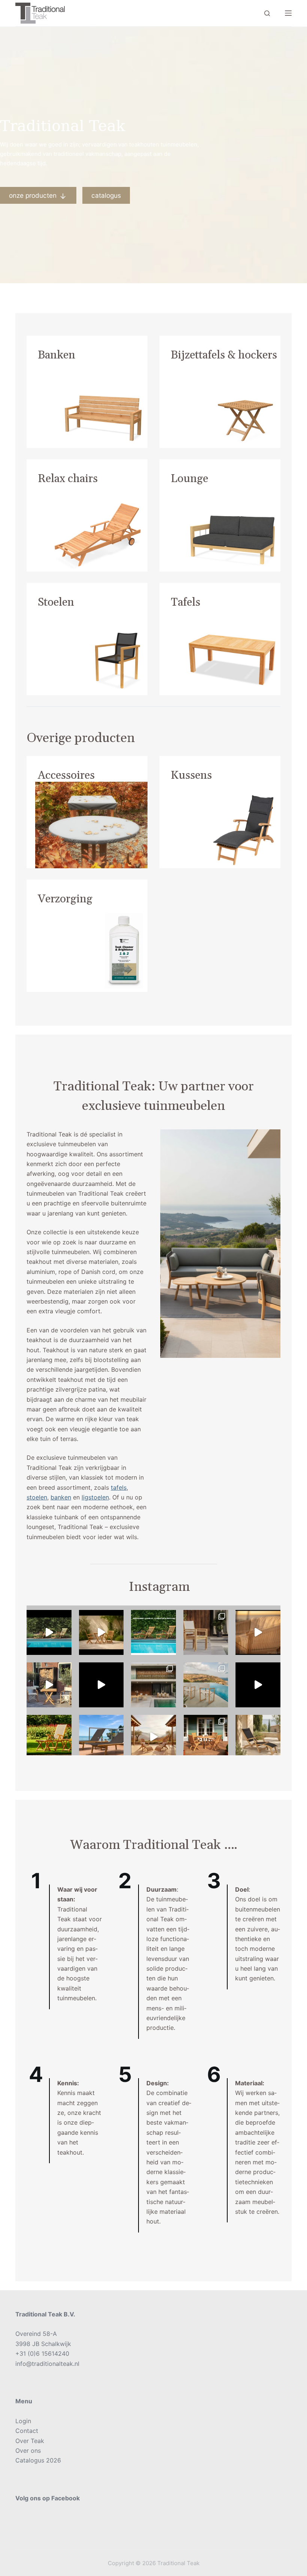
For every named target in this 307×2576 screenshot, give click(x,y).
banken (61, 1497)
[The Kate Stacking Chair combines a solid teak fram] (206, 1632)
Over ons (28, 2451)
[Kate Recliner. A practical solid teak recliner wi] (49, 1737)
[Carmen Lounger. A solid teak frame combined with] (101, 1737)
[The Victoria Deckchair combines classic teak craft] (49, 1632)
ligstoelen (95, 1497)
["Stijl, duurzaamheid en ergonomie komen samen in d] (258, 1685)
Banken (57, 355)
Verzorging (65, 899)
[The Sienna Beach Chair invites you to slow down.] (153, 1737)
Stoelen (56, 602)
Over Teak (30, 2441)
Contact (27, 2431)
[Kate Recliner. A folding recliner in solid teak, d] (101, 1685)
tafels (119, 1487)
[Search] (267, 13)
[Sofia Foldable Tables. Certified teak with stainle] (49, 1685)
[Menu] (288, 13)
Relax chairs (68, 479)
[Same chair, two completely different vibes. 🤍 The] (206, 1737)
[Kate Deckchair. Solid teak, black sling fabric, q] (258, 1737)
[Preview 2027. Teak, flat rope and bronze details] (258, 1632)
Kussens (191, 775)
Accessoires (66, 775)
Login (23, 2421)
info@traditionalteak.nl (47, 2364)
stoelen (37, 1497)
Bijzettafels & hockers (224, 355)
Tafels (186, 602)
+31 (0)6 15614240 (42, 2353)
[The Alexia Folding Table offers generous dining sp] (101, 1632)
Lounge (189, 479)
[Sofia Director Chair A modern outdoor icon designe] (206, 1685)
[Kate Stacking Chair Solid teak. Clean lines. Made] (153, 1685)
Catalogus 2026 (38, 2460)
